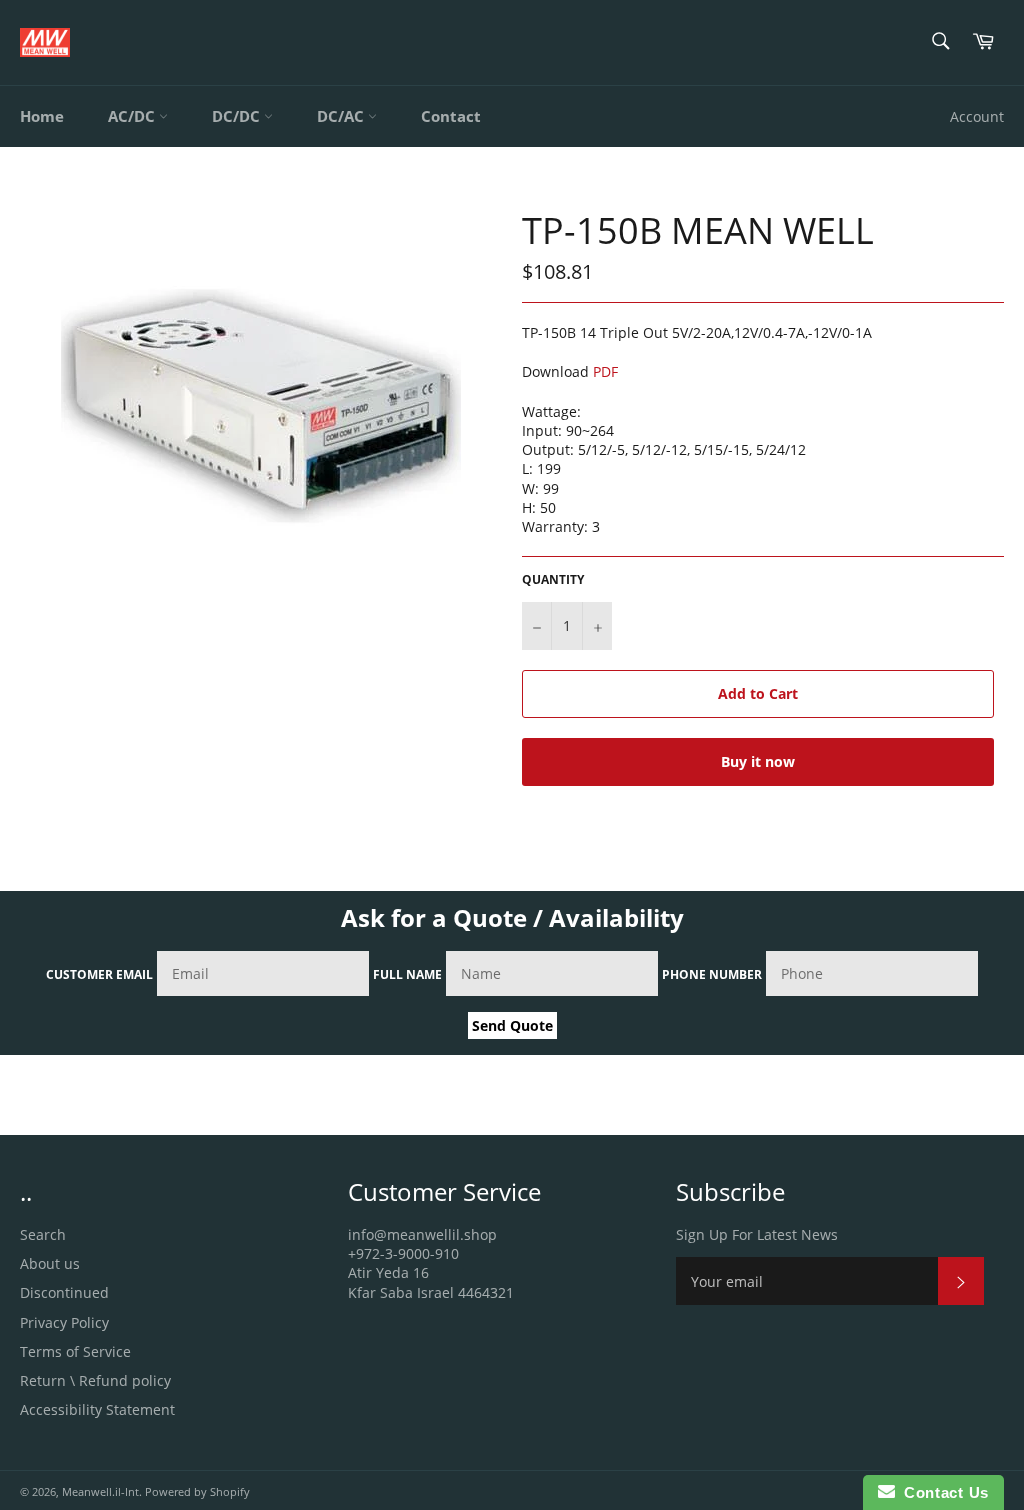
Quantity (553, 580)
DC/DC (238, 116)
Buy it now (758, 761)
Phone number (712, 974)
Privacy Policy (64, 1322)
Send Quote (512, 1025)
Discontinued (64, 1292)
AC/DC (133, 116)
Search (43, 1234)
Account (977, 116)
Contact (451, 116)
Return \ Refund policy (95, 1380)
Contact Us (942, 1492)
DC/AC (342, 116)
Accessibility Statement (97, 1409)
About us (50, 1263)
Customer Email (99, 974)
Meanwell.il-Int (100, 1491)
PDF (605, 371)
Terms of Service (75, 1351)
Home (42, 116)
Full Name (407, 974)
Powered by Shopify (197, 1491)
